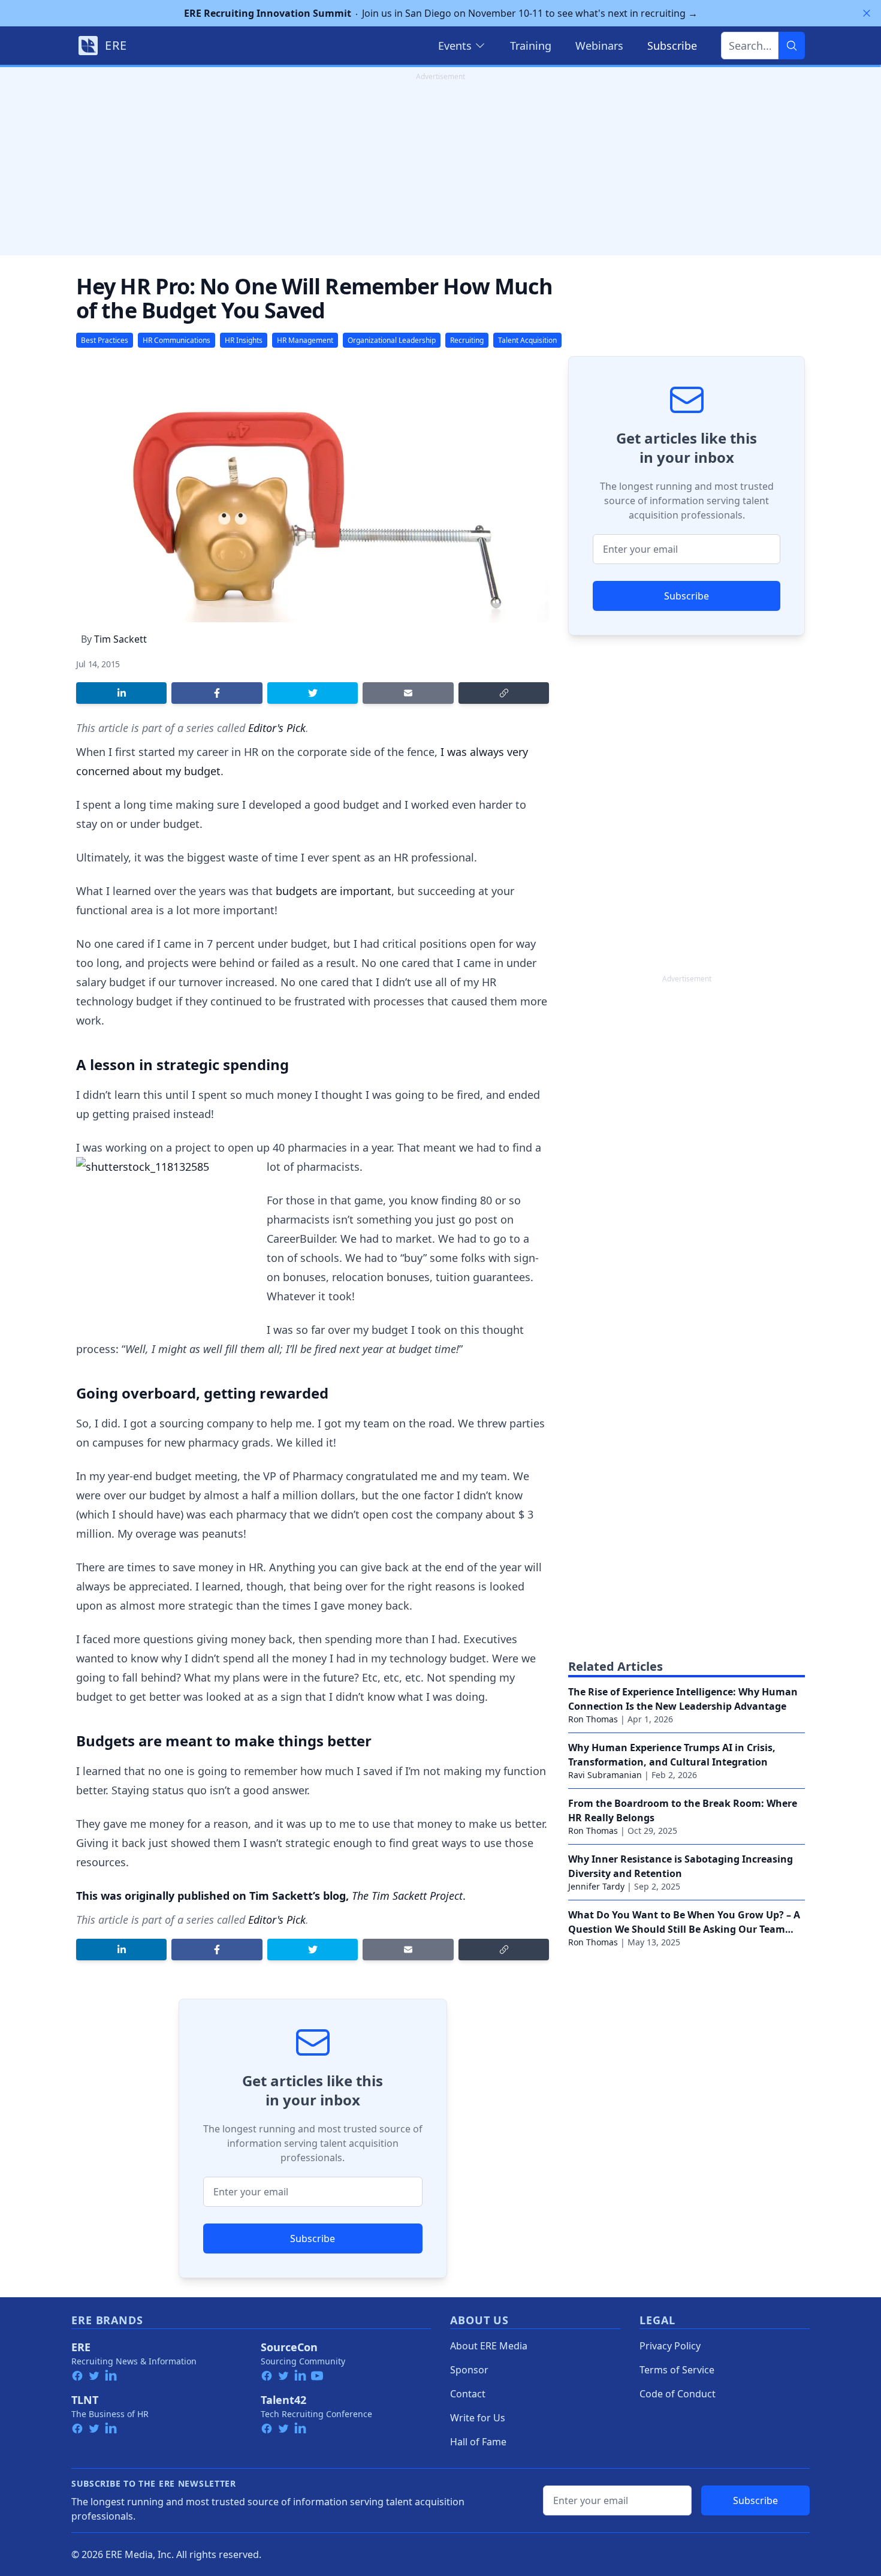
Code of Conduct (678, 2394)
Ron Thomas (593, 1719)
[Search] (792, 46)
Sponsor (469, 2370)
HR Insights (244, 340)
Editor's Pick (277, 728)
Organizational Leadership (392, 340)
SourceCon (289, 2347)
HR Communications (176, 340)
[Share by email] (408, 693)
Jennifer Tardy (596, 1886)
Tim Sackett (120, 639)
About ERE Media (489, 2346)
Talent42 (283, 2400)
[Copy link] (504, 693)
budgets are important (334, 891)
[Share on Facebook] (217, 693)
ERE (81, 2347)
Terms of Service (677, 2370)
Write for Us (478, 2418)
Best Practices (105, 340)
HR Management (305, 340)
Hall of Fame (478, 2442)
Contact (468, 2394)
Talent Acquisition (527, 340)
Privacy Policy (670, 2346)
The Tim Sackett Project (407, 1896)
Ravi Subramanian (605, 1775)
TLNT (85, 2400)
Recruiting (467, 340)
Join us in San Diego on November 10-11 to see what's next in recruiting (441, 13)
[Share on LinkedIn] (121, 693)
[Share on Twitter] (313, 693)
